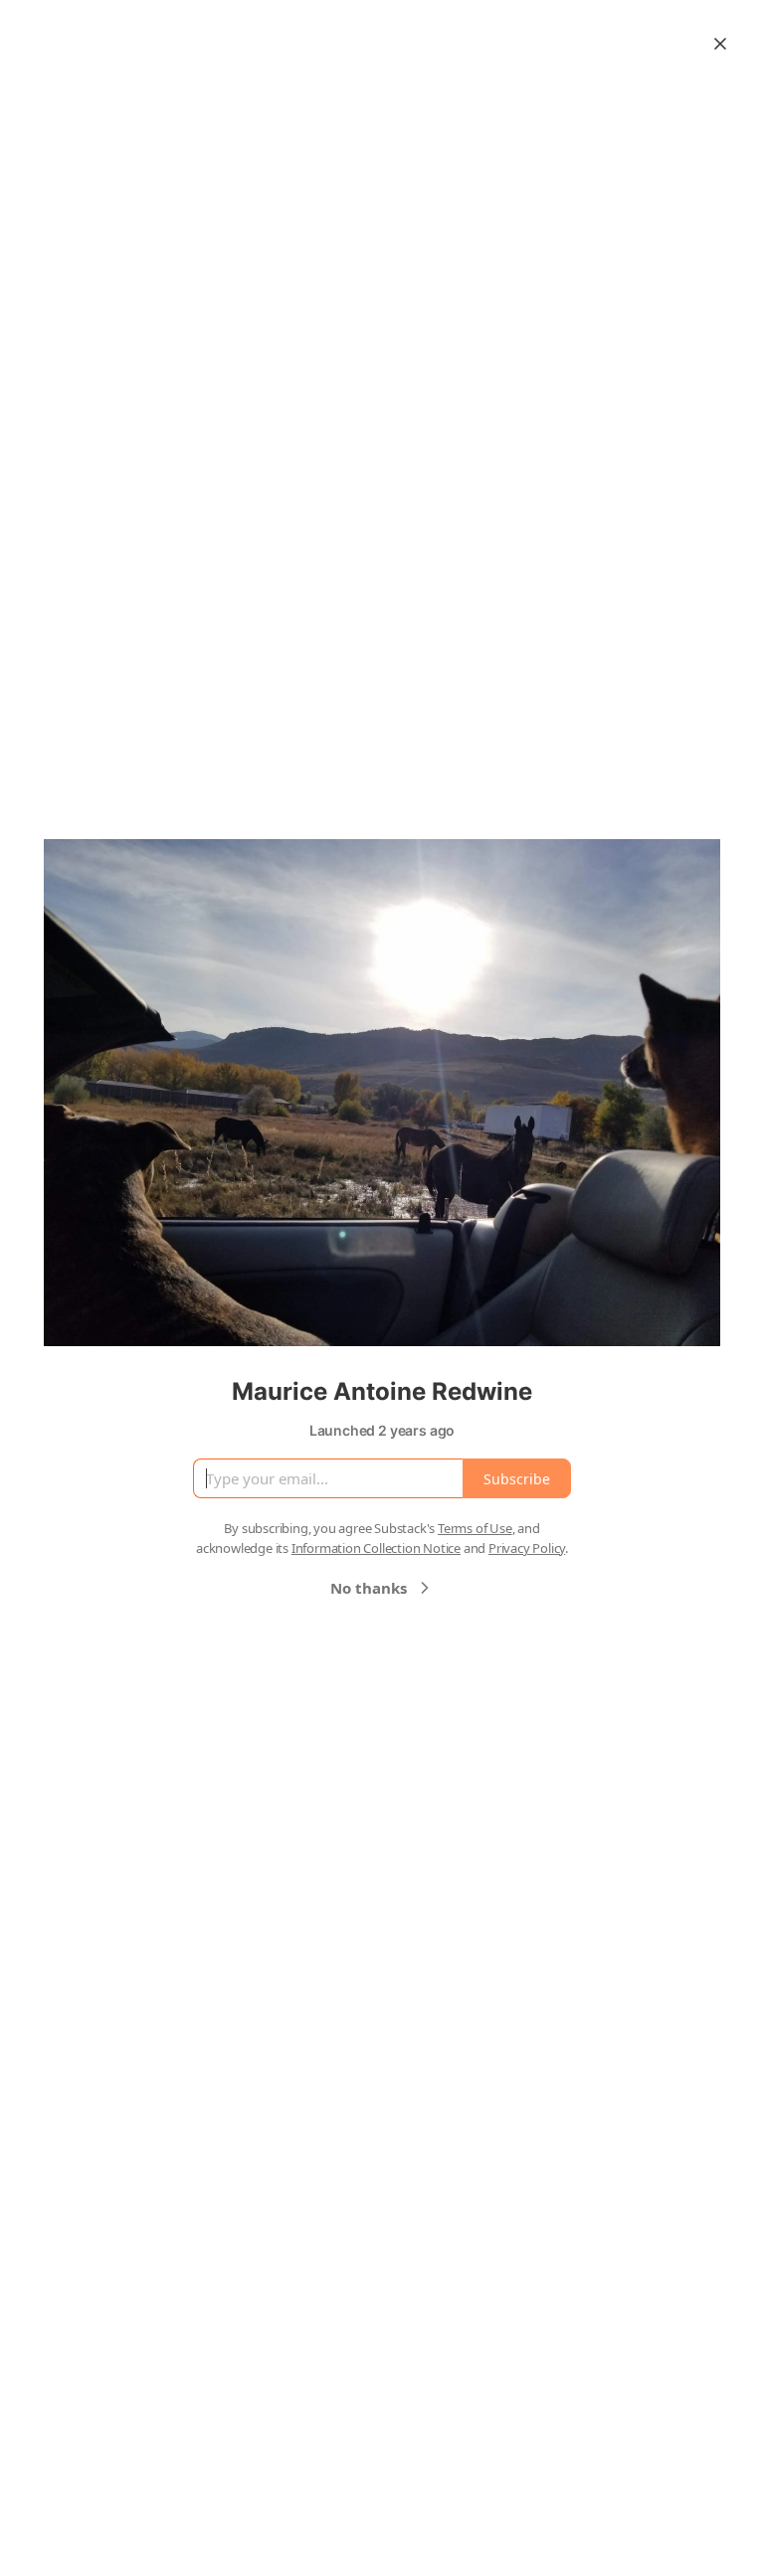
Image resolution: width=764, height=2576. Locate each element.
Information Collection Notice (376, 1548)
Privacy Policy (527, 1548)
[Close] (720, 44)
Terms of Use (475, 1528)
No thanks (369, 1588)
